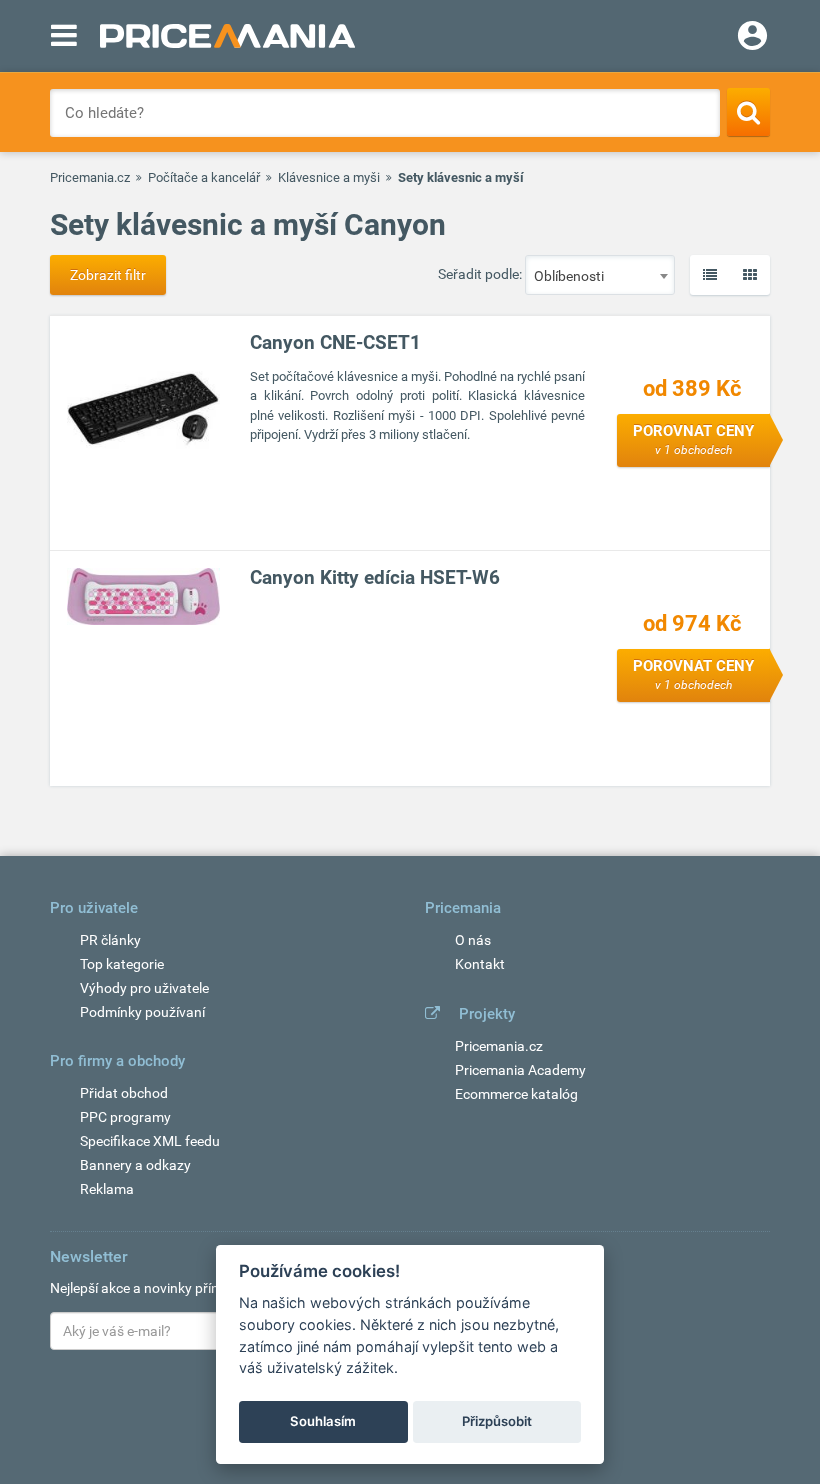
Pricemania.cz (90, 177)
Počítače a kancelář (204, 177)
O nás (473, 940)
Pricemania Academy (520, 1070)
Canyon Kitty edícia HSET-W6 (375, 577)
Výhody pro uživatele (144, 988)
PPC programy (125, 1117)
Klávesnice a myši (329, 177)
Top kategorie (122, 964)
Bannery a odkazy (135, 1165)
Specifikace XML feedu (150, 1141)
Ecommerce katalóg (516, 1094)
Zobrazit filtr (108, 275)
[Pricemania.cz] (227, 36)
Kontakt (480, 964)
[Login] (752, 38)
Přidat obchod (124, 1093)
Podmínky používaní (142, 1012)
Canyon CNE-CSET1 (335, 342)
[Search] (748, 112)
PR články (110, 940)
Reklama (107, 1189)
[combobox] (600, 275)
